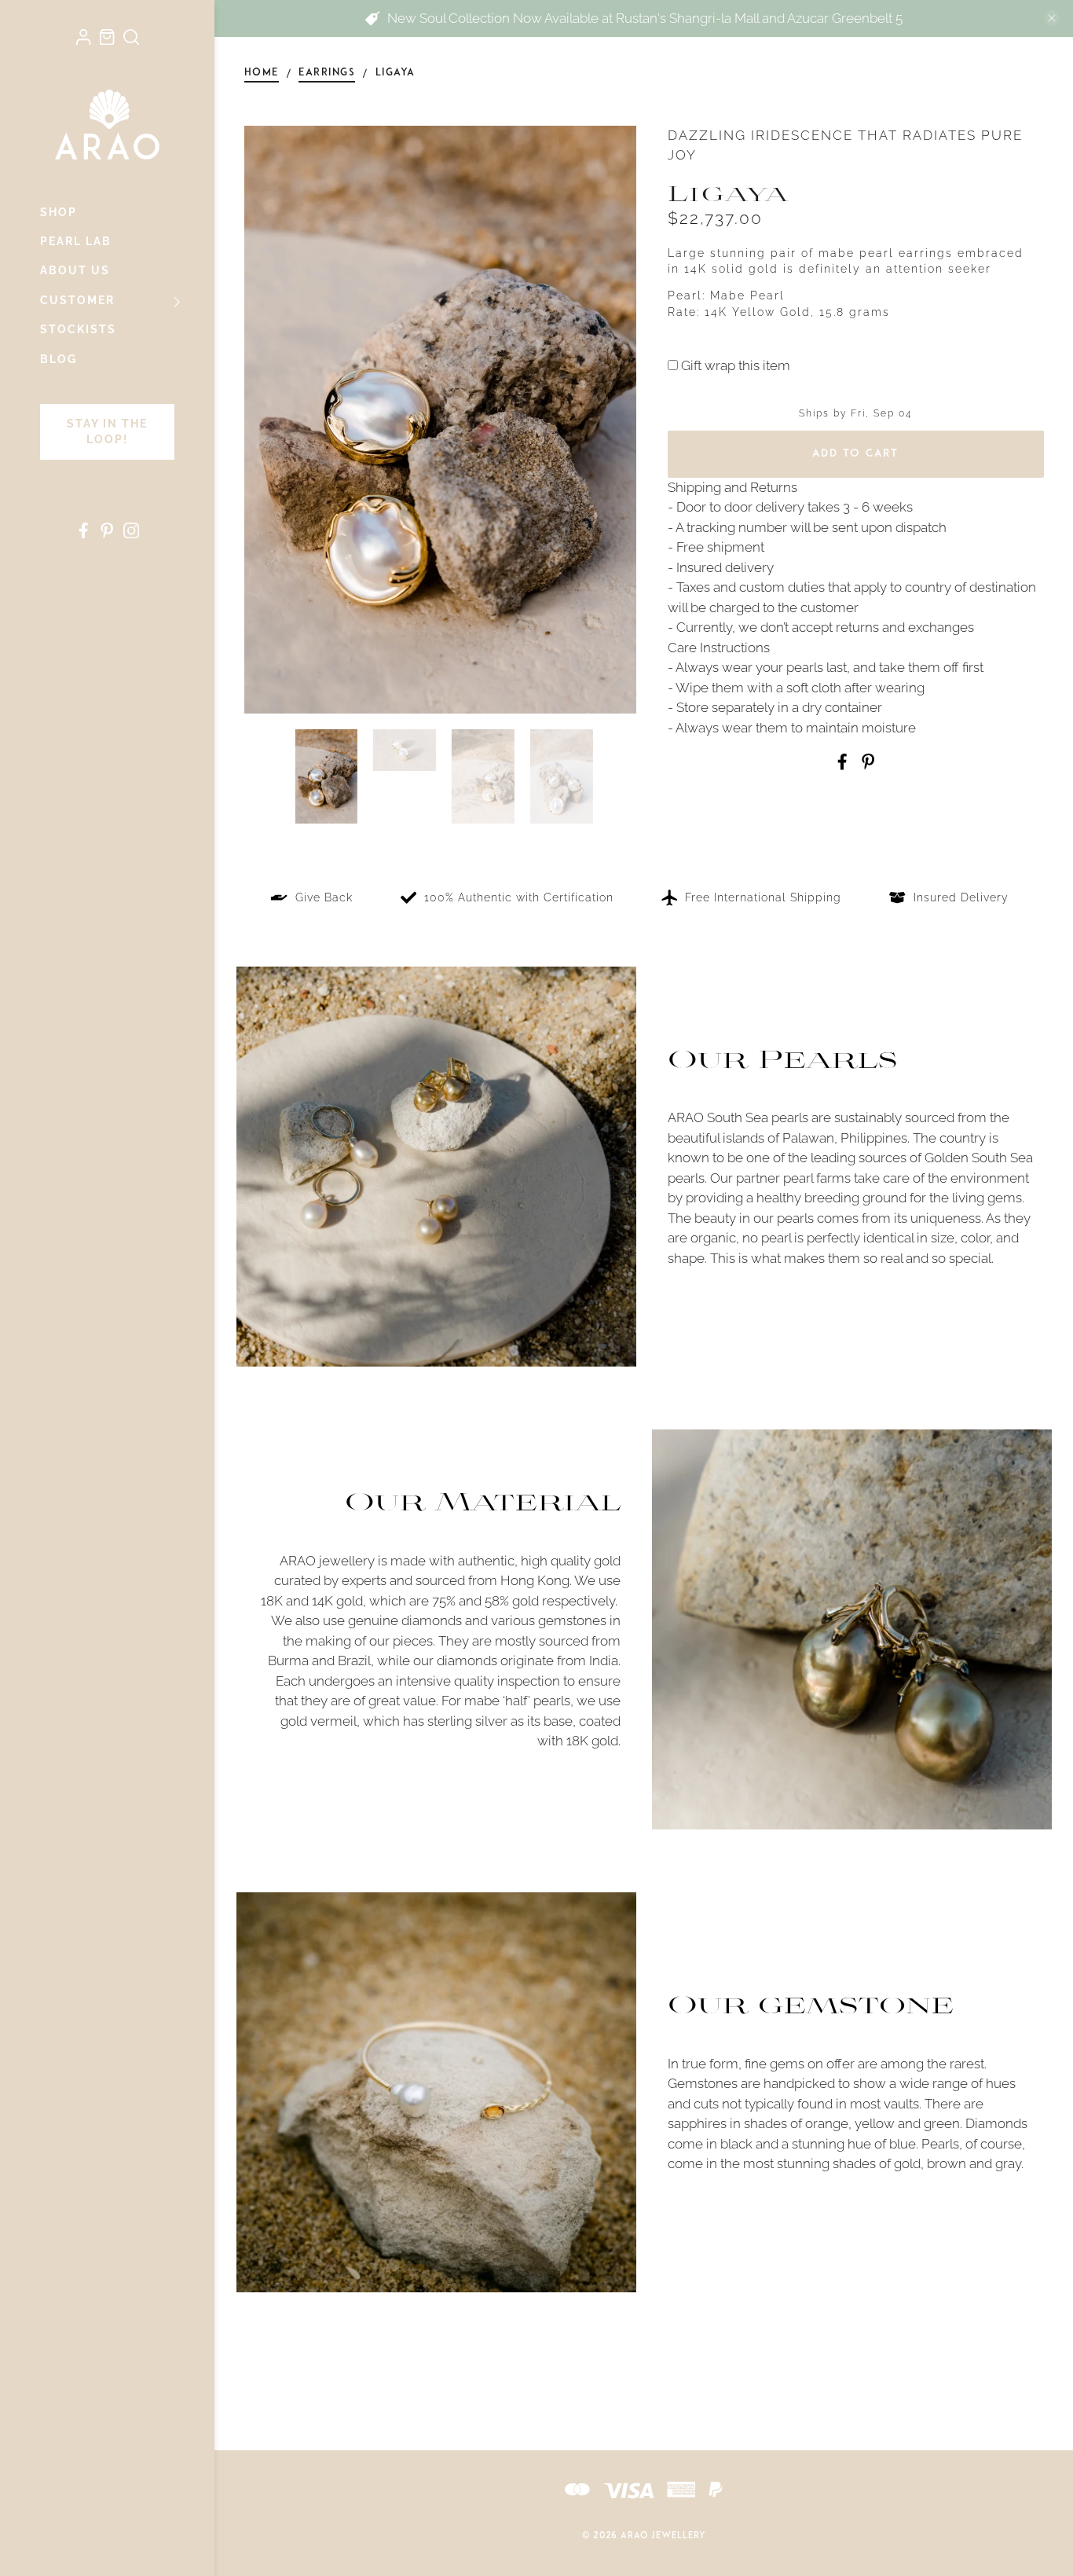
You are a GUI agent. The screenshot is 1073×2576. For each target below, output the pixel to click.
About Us (75, 270)
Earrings (327, 73)
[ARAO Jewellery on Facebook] (83, 534)
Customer (77, 300)
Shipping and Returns (732, 487)
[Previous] (269, 420)
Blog (59, 359)
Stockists (78, 329)
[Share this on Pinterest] (868, 765)
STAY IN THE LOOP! (107, 431)
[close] (1052, 18)
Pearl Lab (76, 241)
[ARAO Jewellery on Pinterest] (107, 534)
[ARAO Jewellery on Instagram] (131, 534)
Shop (59, 212)
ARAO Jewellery (663, 2536)
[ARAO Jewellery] (107, 124)
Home (262, 73)
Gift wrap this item (734, 365)
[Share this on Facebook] (842, 765)
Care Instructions (719, 648)
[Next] (611, 420)
